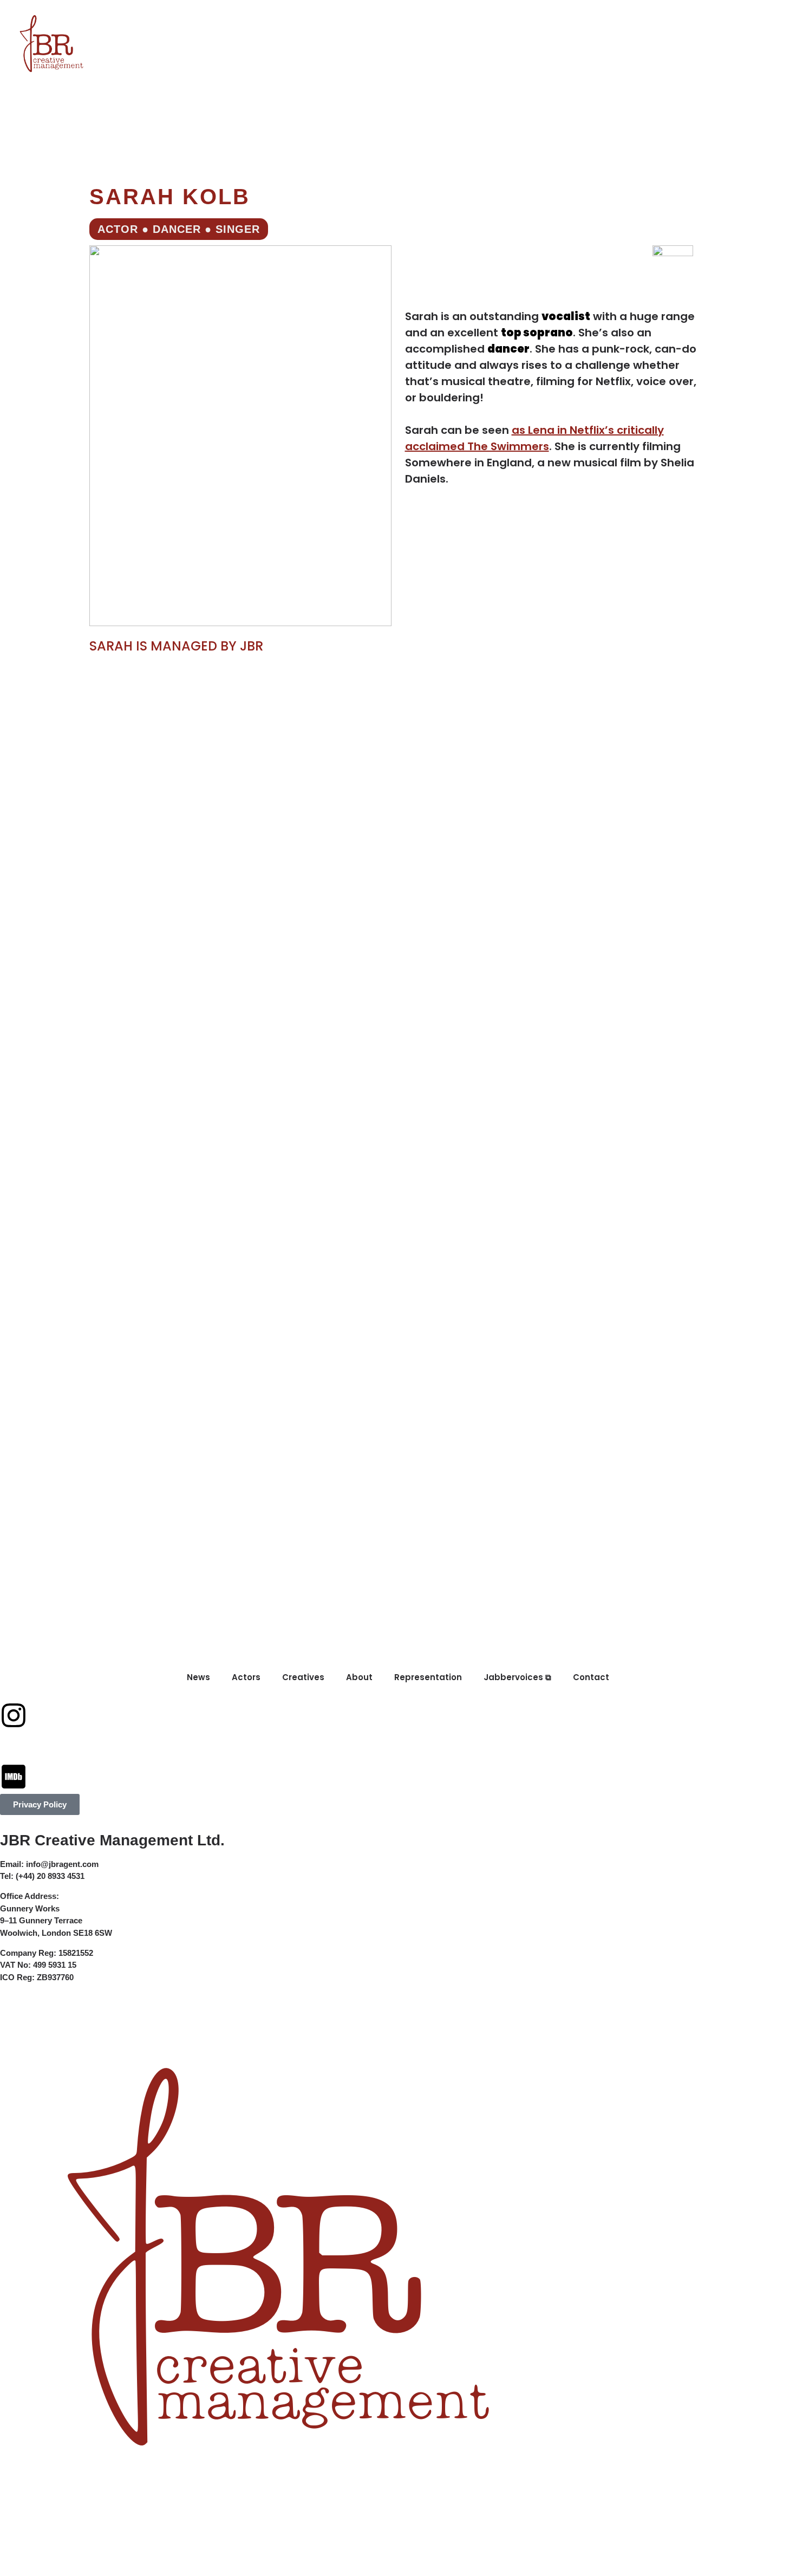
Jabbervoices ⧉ (497, 17)
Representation (397, 17)
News (144, 17)
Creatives (260, 17)
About (321, 17)
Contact (579, 17)
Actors (195, 17)
